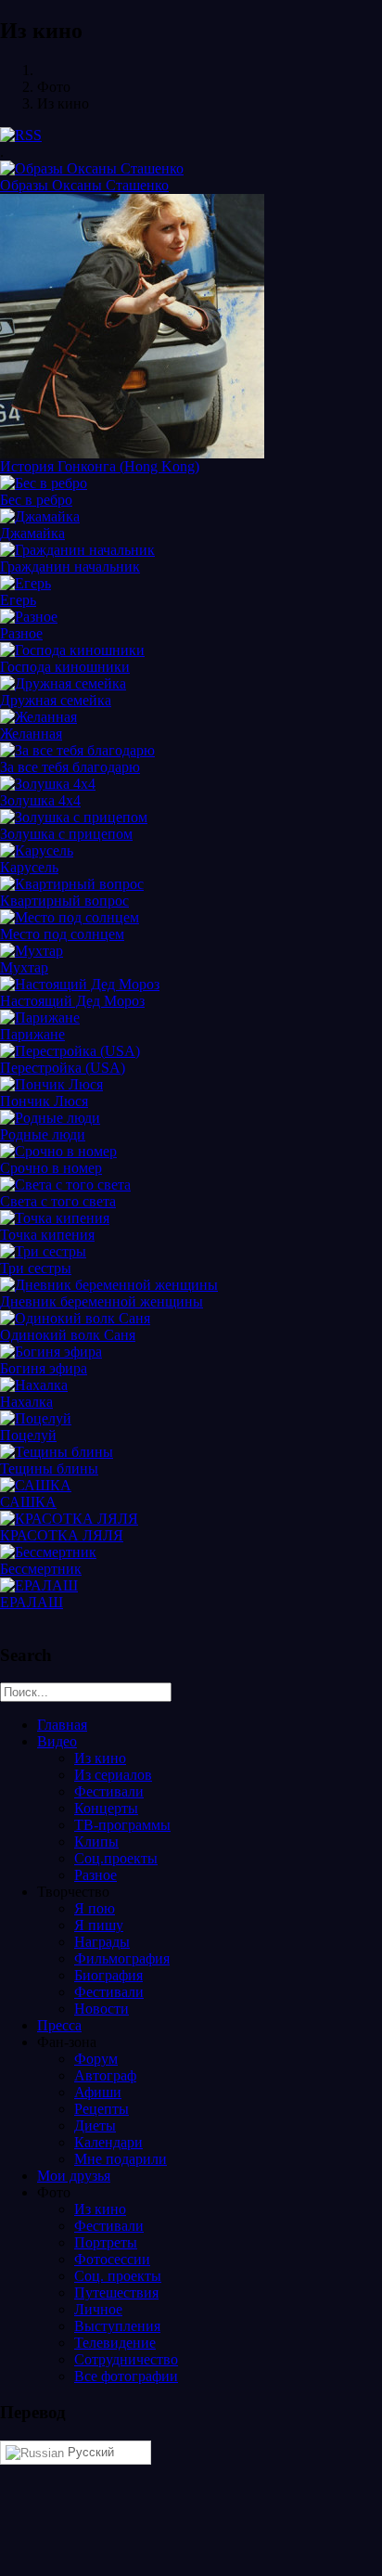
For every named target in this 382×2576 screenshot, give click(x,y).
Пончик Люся (44, 1101)
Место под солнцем (62, 934)
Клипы (96, 1842)
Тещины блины (49, 1468)
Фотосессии (112, 2259)
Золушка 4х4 (40, 800)
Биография (108, 1975)
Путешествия (116, 2293)
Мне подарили (121, 2159)
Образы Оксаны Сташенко (84, 185)
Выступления (117, 2326)
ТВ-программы (122, 1825)
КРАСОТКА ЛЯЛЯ (62, 1535)
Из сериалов (113, 1775)
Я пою (95, 1908)
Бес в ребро (36, 500)
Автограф (105, 2075)
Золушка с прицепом (66, 834)
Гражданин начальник (70, 567)
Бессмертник (41, 1569)
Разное (21, 633)
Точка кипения (47, 1235)
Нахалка (26, 1402)
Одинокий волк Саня (68, 1335)
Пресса (59, 2025)
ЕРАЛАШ (32, 1602)
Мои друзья (74, 2176)
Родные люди (43, 1134)
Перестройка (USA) (63, 1068)
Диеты (95, 2125)
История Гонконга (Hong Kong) (100, 466)
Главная (62, 1725)
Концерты (106, 1808)
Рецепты (102, 2109)
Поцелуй (28, 1435)
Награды (102, 1942)
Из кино (100, 1758)
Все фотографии (126, 2376)
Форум (96, 2059)
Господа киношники (65, 667)
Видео (57, 1741)
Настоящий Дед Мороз (72, 1001)
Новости (102, 2009)
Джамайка (32, 533)
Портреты (106, 2242)
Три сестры (36, 1268)
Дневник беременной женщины (102, 1301)
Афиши (98, 2092)
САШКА (28, 1502)
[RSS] (21, 135)
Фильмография (122, 1958)
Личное (98, 2309)
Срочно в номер (51, 1168)
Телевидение (115, 2343)
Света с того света (58, 1201)
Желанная (31, 734)
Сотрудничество (126, 2359)
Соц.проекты (116, 1858)
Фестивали (109, 1791)
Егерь (18, 600)
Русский (89, 2452)
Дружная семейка (56, 700)
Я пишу (99, 1925)
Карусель (29, 867)
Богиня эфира (44, 1368)
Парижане (32, 1034)
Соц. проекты (118, 2276)
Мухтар (24, 967)
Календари (108, 2142)
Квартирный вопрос (64, 901)
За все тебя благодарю (70, 767)
